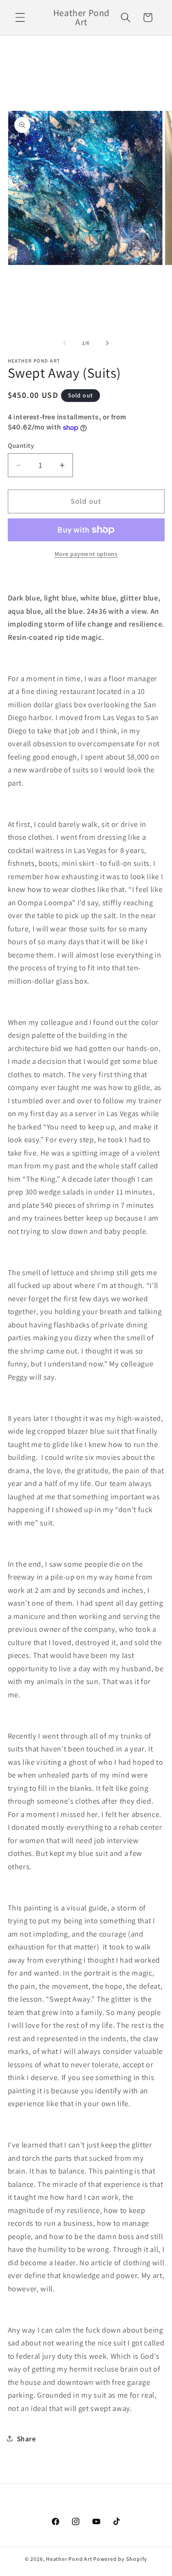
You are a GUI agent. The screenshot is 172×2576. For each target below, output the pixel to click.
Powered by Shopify (120, 2559)
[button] (20, 17)
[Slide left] (65, 343)
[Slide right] (107, 343)
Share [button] (27, 2438)
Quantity (21, 445)
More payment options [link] (86, 554)
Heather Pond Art (69, 2559)
